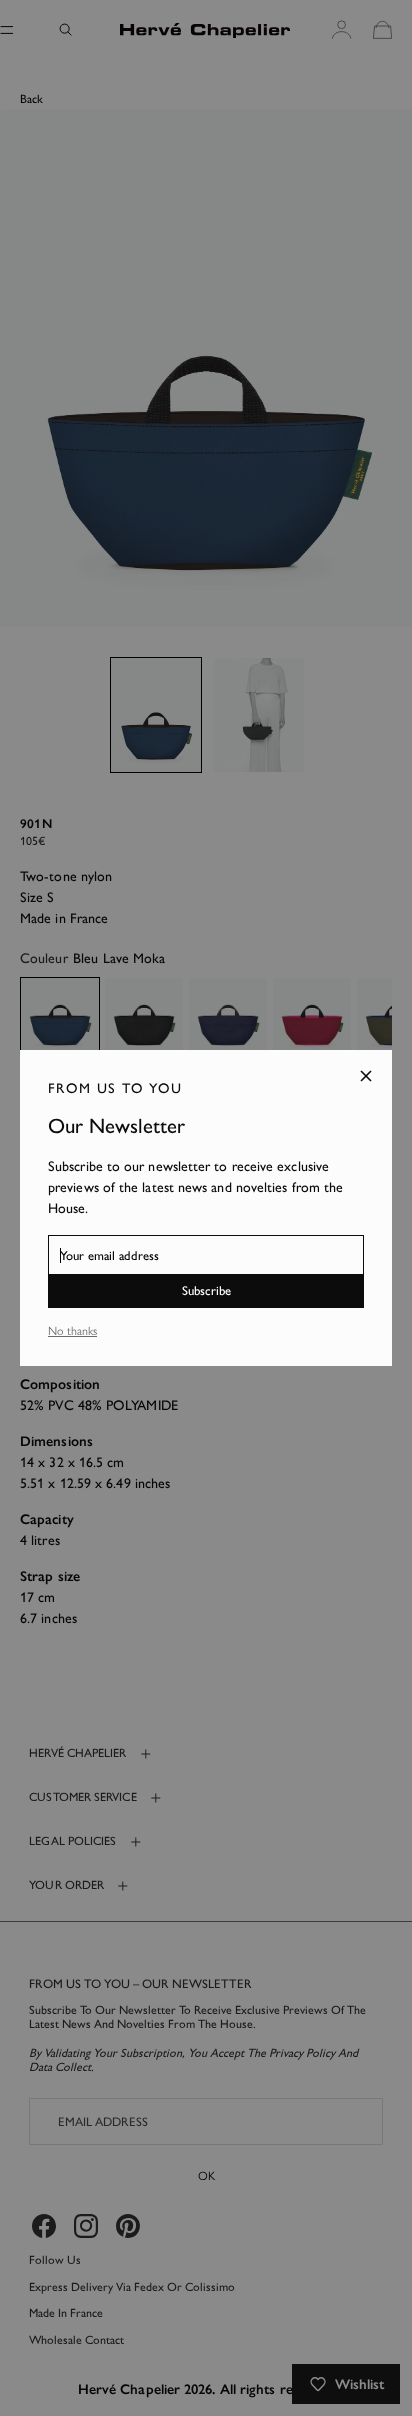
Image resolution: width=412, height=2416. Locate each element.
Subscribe (206, 1290)
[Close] (366, 1076)
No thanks (72, 1331)
